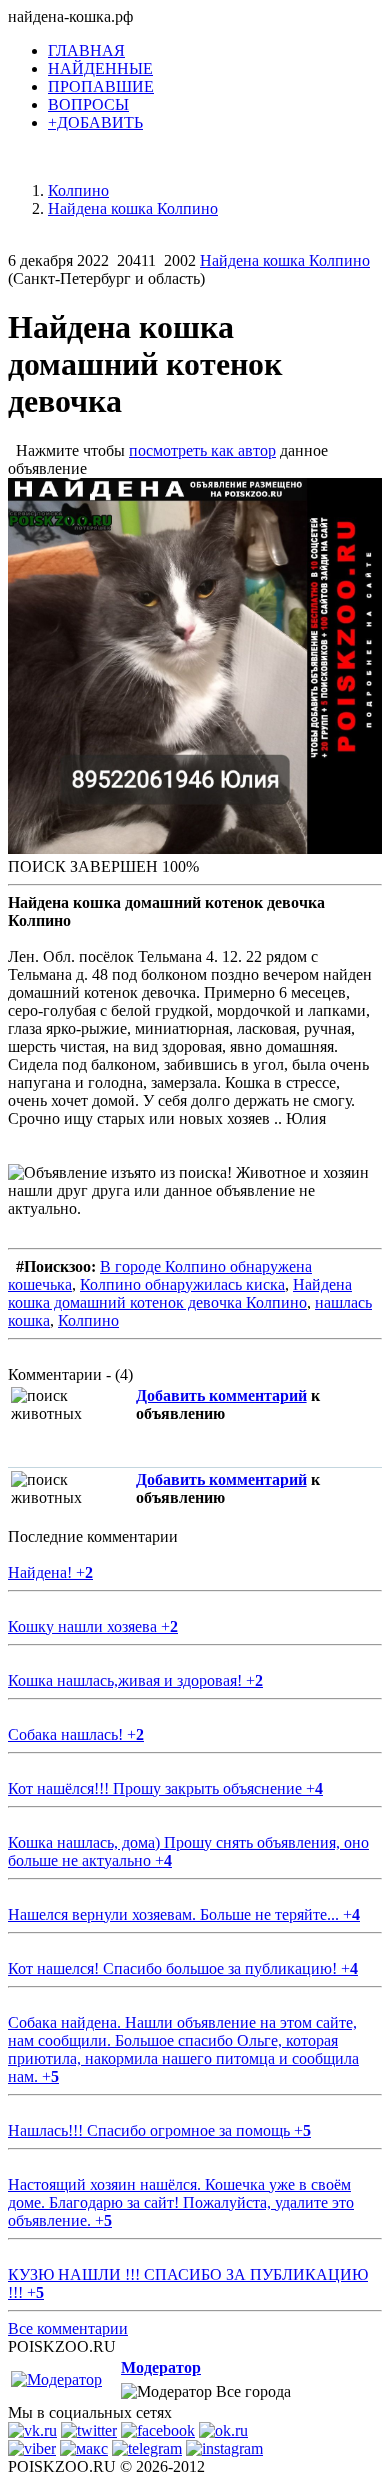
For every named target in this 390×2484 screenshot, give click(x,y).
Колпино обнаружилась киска (182, 1284)
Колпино (88, 1320)
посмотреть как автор (202, 450)
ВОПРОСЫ (88, 104)
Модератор (161, 2367)
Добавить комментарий (221, 1395)
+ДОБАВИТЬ (95, 122)
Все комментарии (68, 2328)
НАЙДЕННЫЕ (100, 68)
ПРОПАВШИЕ (101, 86)
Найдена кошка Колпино (285, 260)
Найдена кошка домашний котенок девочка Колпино (180, 1293)
